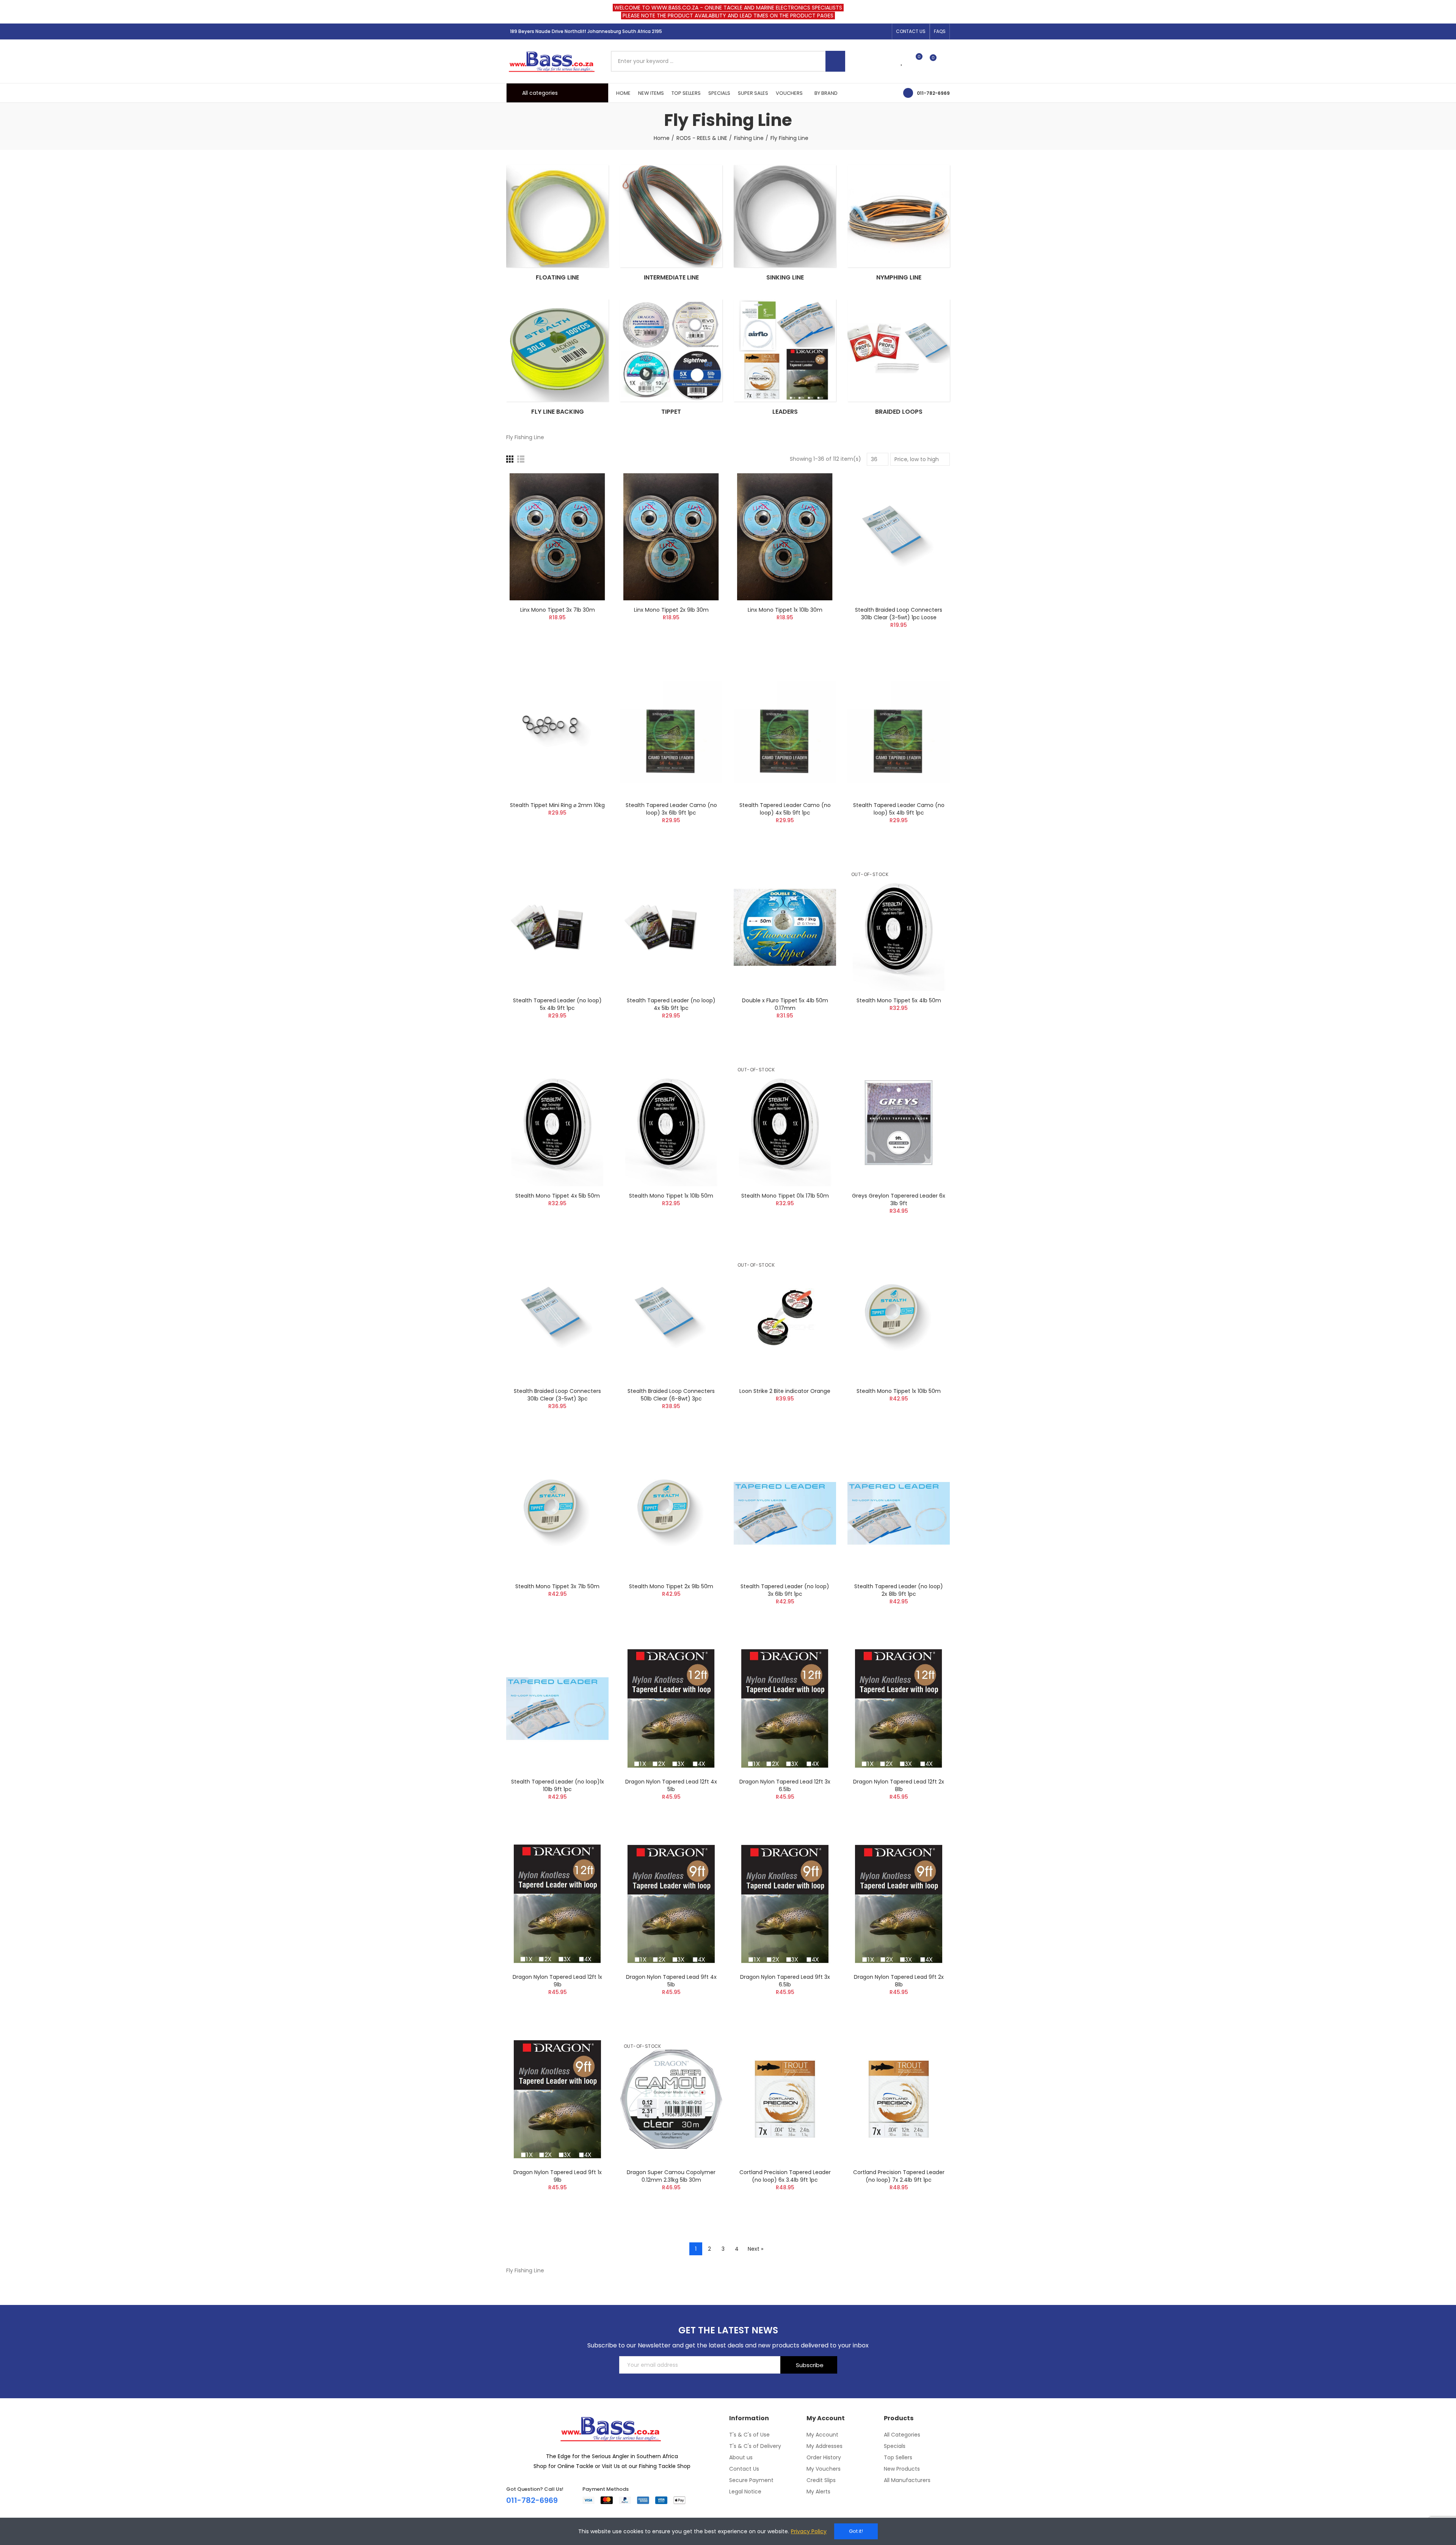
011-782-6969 (933, 93)
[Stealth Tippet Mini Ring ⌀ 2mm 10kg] (557, 732)
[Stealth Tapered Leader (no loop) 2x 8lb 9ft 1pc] (899, 1513)
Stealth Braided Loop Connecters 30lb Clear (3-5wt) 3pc (557, 1395)
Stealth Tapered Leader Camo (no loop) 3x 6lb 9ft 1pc (671, 809)
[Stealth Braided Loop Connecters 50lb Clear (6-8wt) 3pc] (671, 1318)
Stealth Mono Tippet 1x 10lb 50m (671, 1196)
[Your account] (946, 61)
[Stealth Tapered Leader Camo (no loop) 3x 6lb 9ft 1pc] (671, 732)
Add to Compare (590, 487)
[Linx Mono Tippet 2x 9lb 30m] (671, 537)
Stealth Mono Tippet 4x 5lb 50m (558, 1196)
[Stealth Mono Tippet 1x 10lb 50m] (671, 1123)
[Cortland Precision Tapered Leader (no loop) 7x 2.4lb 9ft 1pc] (899, 2099)
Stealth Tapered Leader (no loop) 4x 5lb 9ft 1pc (671, 1004)
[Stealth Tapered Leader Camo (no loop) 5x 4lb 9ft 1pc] (899, 732)
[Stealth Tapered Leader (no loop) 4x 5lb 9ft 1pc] (671, 927)
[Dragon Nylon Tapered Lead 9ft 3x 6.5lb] (785, 1904)
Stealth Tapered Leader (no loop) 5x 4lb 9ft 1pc (557, 1004)
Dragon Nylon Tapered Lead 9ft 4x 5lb (671, 1981)
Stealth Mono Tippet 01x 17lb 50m (785, 1196)
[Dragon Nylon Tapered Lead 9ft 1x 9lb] (557, 2099)
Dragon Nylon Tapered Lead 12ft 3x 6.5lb (785, 1785)
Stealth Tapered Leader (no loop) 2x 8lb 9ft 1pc (899, 1590)
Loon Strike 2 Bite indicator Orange (785, 1391)
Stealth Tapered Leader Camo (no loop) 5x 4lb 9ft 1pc (899, 809)
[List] (521, 459)
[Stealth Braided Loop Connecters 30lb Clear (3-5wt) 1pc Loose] (899, 537)
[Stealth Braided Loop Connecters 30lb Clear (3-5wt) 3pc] (557, 1318)
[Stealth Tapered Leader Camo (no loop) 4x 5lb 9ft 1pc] (785, 732)
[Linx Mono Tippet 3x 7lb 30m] (557, 537)
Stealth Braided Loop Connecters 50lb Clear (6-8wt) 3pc (671, 1395)
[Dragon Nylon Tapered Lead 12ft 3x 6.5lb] (785, 1709)
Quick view (590, 517)
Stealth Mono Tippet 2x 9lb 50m (671, 1586)
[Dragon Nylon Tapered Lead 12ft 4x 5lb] (671, 1709)
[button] (911, 31)
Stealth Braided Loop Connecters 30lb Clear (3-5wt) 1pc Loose (899, 614)
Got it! (856, 2531)
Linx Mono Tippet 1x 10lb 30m (785, 610)
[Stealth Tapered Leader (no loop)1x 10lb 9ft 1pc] (557, 1709)
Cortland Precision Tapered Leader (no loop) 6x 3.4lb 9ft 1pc (785, 2176)
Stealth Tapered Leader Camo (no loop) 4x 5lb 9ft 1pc (785, 809)
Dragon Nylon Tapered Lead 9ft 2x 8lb (899, 1981)
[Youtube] (884, 31)
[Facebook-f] (860, 31)
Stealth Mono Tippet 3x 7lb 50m (557, 1586)
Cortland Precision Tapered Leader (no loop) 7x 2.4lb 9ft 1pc (899, 2176)
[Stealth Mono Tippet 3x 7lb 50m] (557, 1513)
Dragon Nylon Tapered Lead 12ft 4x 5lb (671, 1785)
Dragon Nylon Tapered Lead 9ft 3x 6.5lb (785, 1981)
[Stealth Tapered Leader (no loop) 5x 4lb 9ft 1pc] (557, 927)
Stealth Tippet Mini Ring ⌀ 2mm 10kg (557, 805)
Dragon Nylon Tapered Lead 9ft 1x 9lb (558, 2176)
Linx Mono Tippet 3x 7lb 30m (558, 610)
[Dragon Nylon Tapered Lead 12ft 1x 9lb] (557, 1904)
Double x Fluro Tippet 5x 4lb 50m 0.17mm (785, 1004)
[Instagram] (872, 31)
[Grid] (510, 459)
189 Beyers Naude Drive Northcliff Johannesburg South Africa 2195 (586, 31)
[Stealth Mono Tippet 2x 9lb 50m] (671, 1513)
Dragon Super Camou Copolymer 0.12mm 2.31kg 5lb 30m (671, 2176)
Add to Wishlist (590, 502)
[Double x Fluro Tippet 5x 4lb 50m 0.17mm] (785, 927)
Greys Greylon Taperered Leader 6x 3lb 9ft (899, 1199)
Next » (755, 2249)
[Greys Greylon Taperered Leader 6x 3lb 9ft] (899, 1123)
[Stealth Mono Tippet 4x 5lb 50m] (557, 1123)
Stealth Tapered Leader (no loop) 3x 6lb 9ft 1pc (785, 1590)
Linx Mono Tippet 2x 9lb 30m (671, 610)
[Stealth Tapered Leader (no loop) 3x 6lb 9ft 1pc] (785, 1513)
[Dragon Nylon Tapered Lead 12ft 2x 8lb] (899, 1709)
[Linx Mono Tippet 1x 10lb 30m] (785, 537)
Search (835, 61)
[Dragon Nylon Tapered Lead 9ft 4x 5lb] (671, 1904)
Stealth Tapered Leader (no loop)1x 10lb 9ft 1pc (558, 1785)
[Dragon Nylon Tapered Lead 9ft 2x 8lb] (899, 1904)
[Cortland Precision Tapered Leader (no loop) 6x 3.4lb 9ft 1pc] (785, 2099)
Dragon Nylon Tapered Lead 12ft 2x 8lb (899, 1785)
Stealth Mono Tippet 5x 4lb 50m (899, 1000)
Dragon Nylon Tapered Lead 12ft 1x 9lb (557, 1981)
